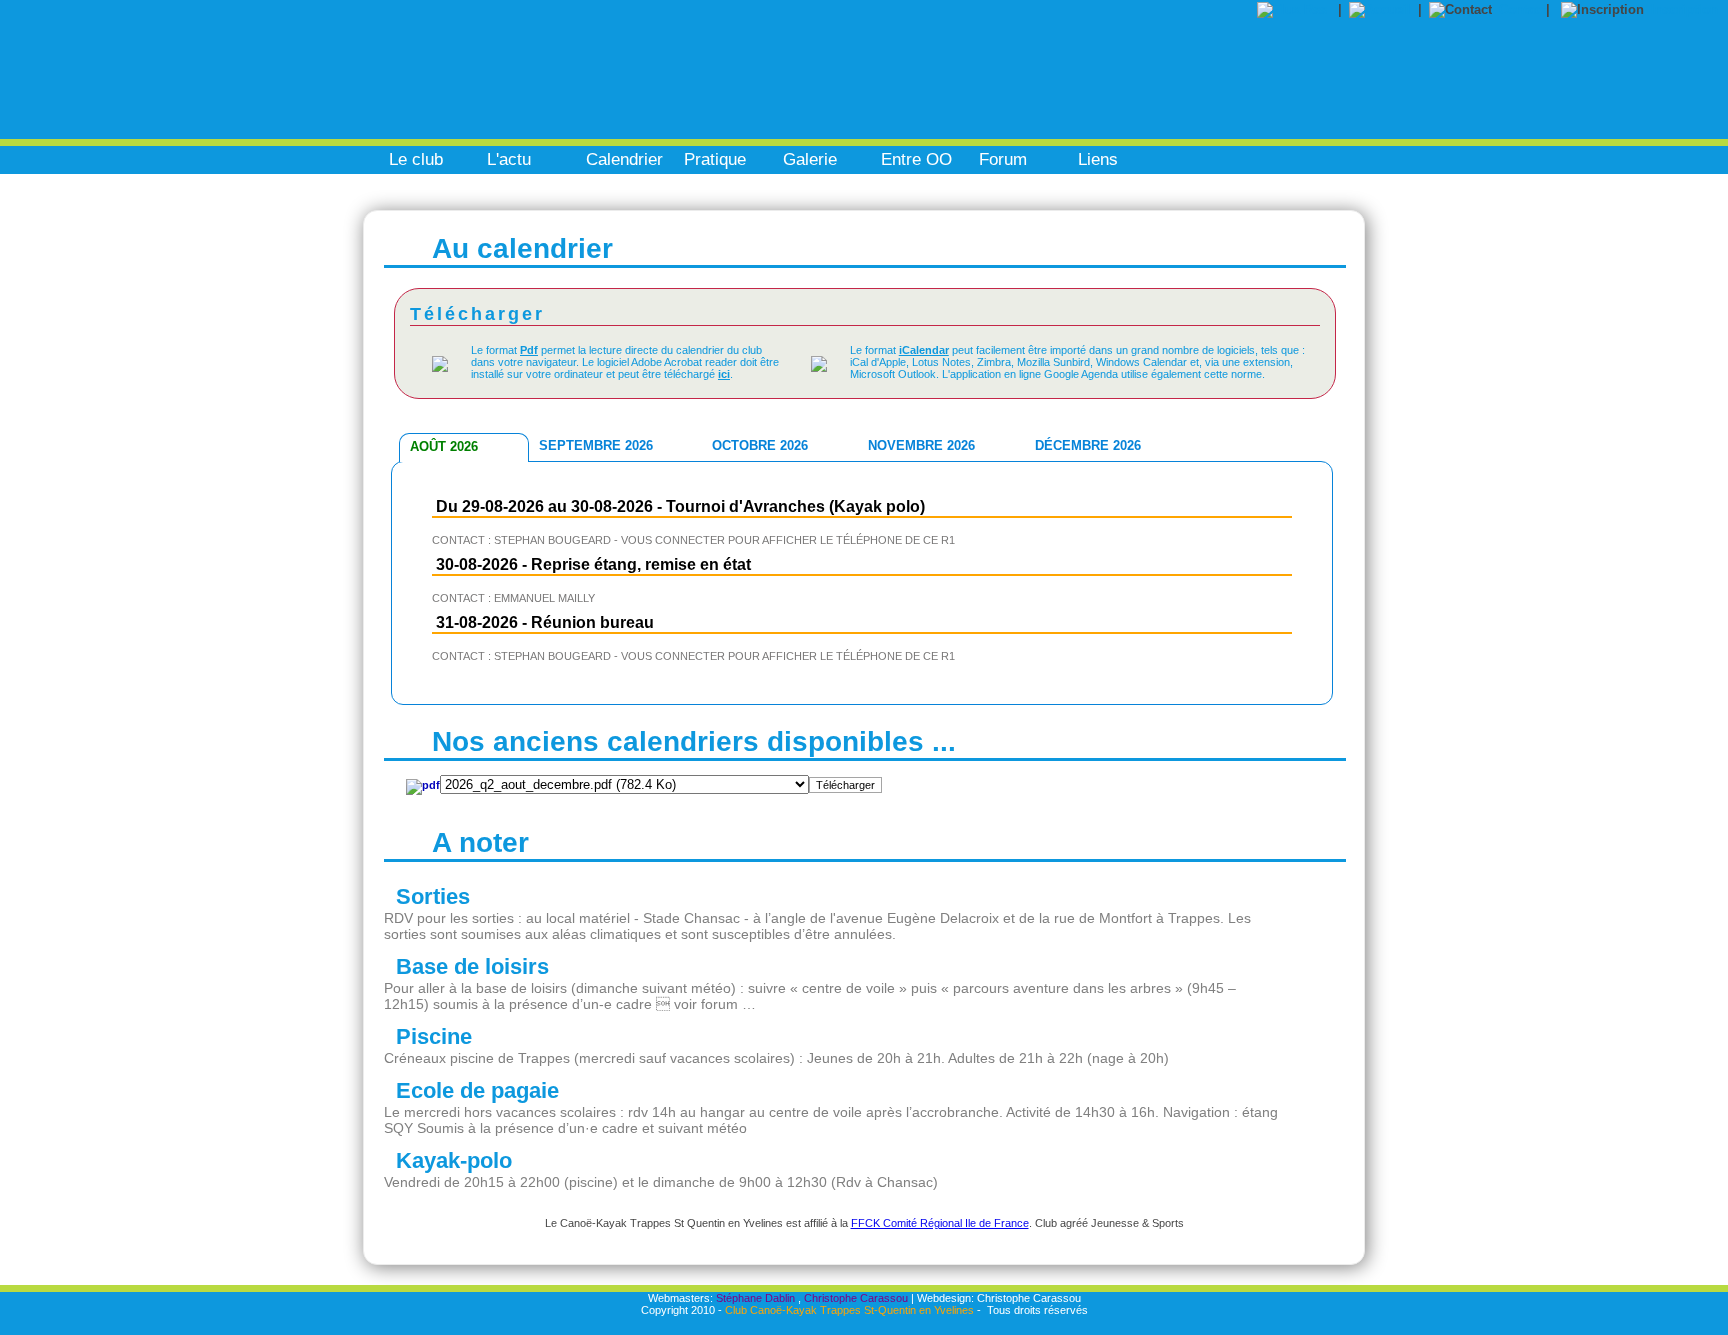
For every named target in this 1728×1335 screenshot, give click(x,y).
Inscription (1684, 9)
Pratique (715, 159)
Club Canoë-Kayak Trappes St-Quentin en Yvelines (849, 1310)
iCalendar (924, 350)
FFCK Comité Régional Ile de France (940, 1223)
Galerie (810, 159)
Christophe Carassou (856, 1298)
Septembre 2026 (596, 445)
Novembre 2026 (921, 445)
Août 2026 (444, 446)
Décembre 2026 (1088, 445)
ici (724, 374)
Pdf (529, 350)
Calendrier (624, 159)
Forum (1003, 159)
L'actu (509, 159)
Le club (416, 159)
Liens (1098, 159)
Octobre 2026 (760, 445)
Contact (1522, 9)
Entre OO (916, 159)
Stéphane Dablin (755, 1298)
